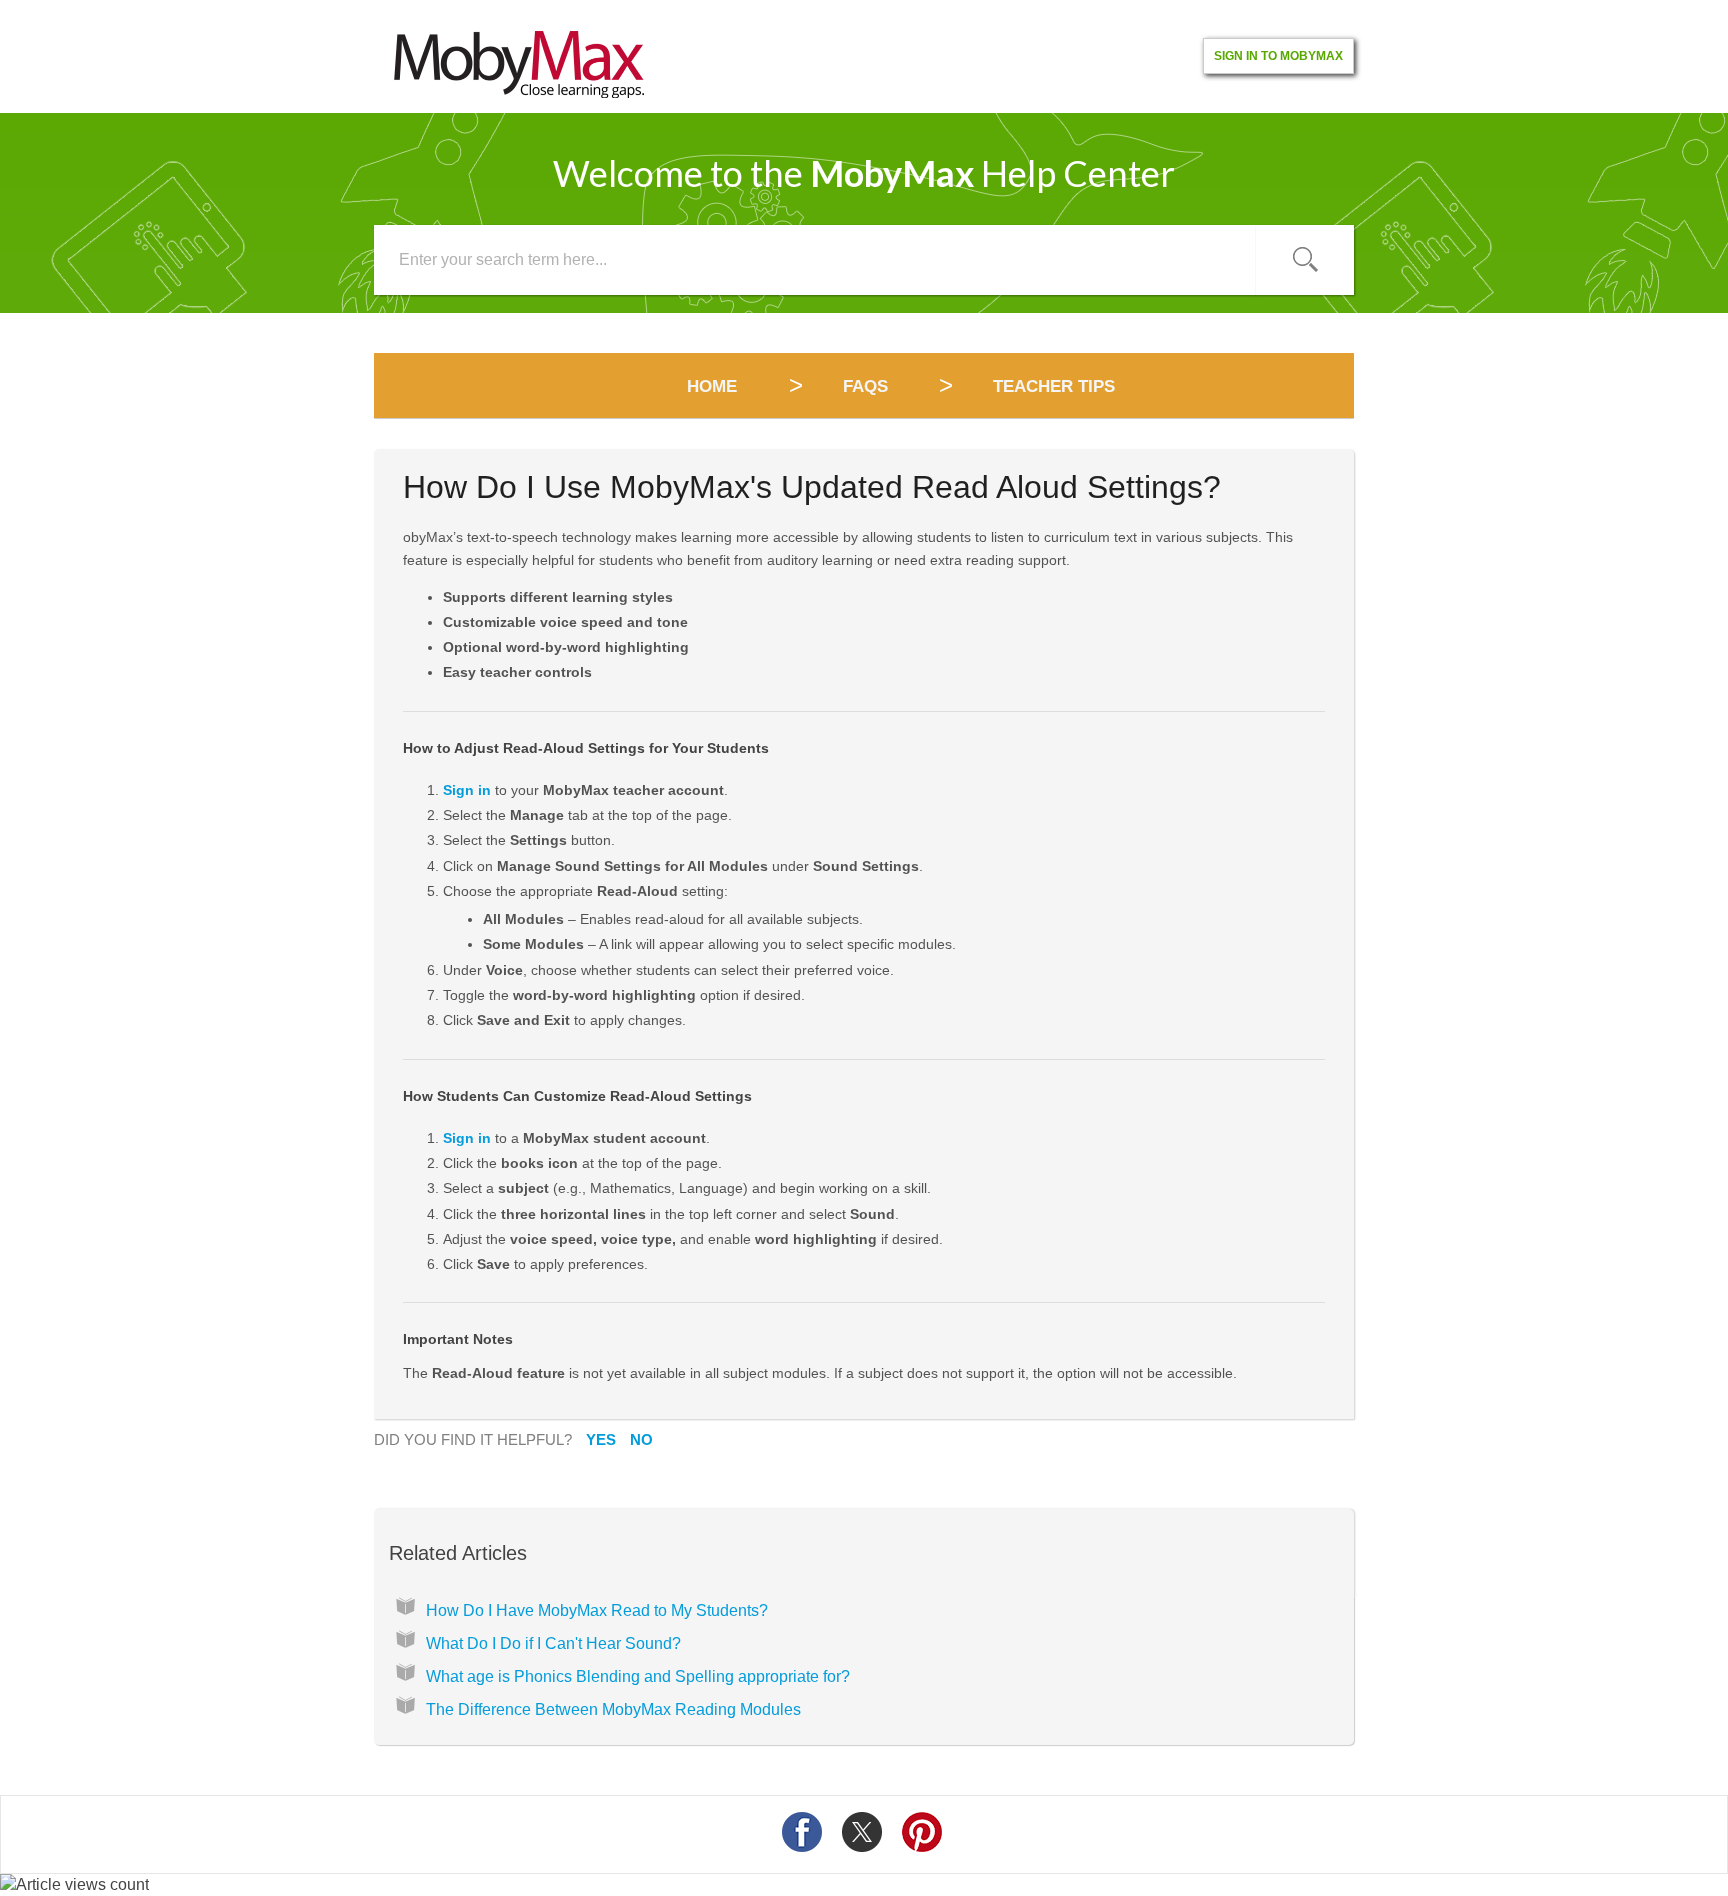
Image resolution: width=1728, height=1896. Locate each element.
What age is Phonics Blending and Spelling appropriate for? (638, 1676)
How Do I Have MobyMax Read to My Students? (597, 1610)
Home (714, 386)
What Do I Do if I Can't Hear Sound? (553, 1643)
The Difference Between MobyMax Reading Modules (613, 1709)
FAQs (865, 386)
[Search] (1305, 260)
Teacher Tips (1054, 386)
